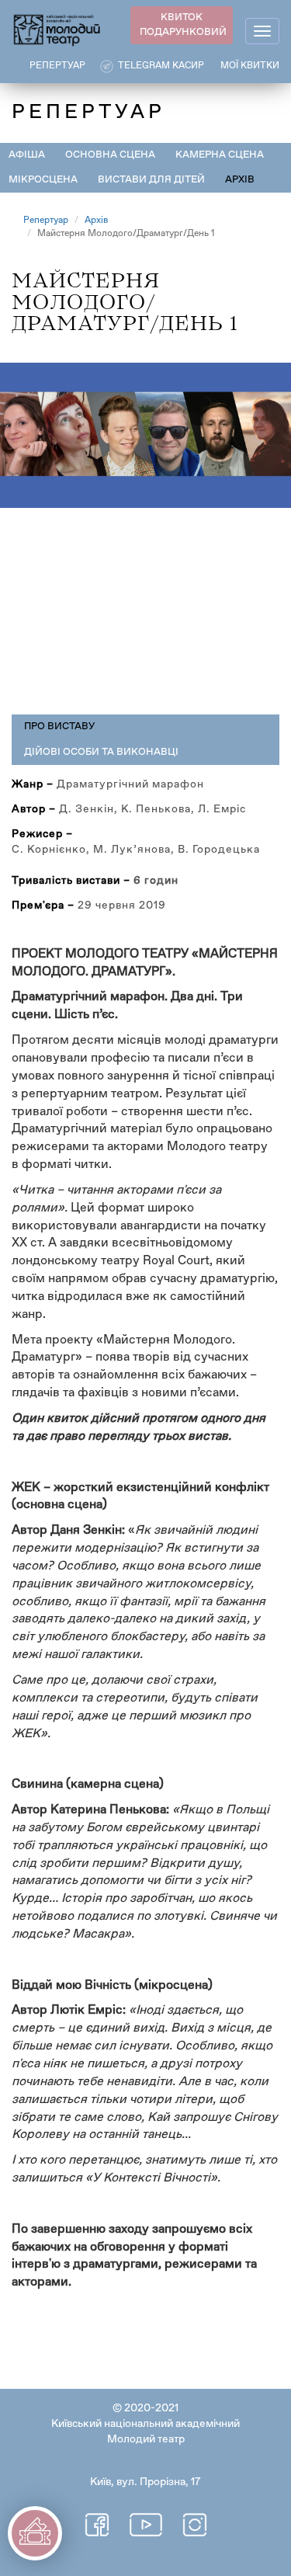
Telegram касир (161, 66)
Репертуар (46, 221)
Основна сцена (110, 155)
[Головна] (57, 29)
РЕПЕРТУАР (57, 66)
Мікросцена (43, 180)
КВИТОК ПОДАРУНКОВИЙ (183, 25)
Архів (240, 180)
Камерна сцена (220, 155)
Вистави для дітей (151, 180)
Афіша (27, 155)
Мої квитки (250, 66)
